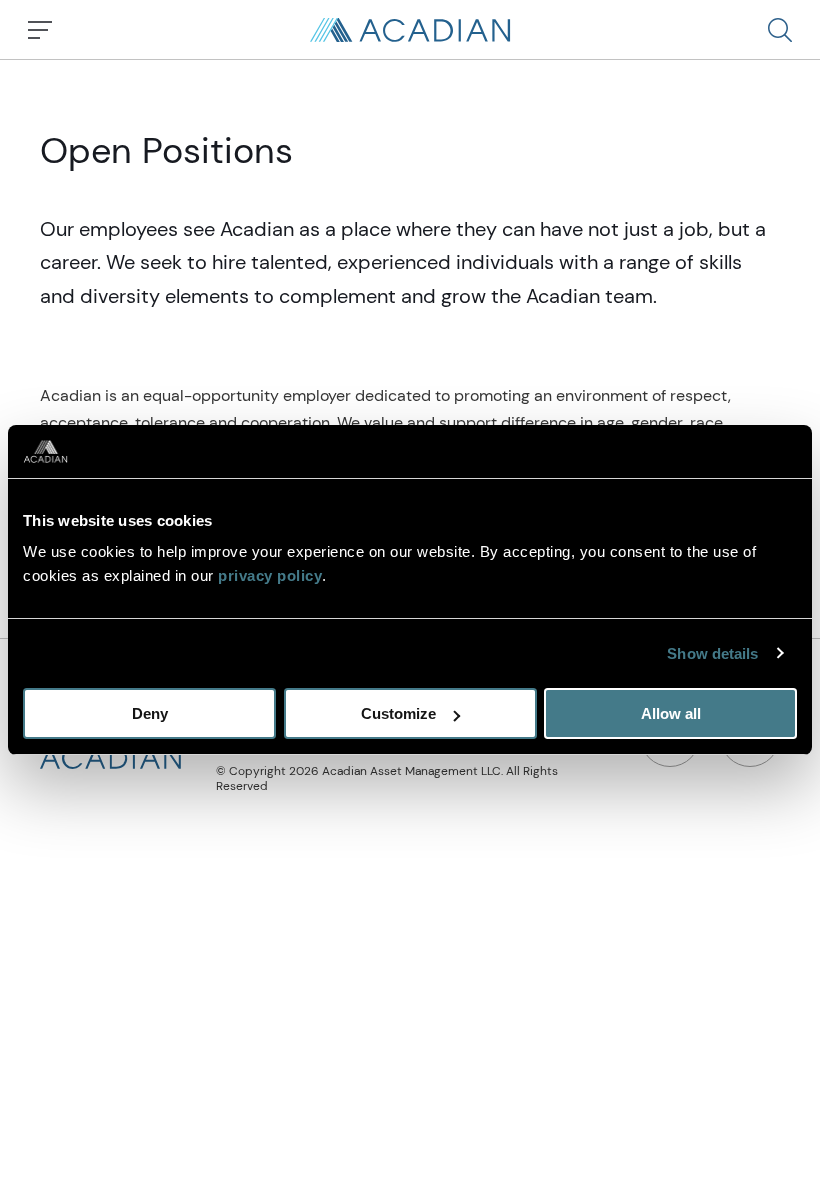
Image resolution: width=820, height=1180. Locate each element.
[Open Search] (780, 30)
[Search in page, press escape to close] (40, 30)
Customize (398, 713)
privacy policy (270, 575)
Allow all (671, 713)
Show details (712, 653)
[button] (780, 30)
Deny (150, 713)
